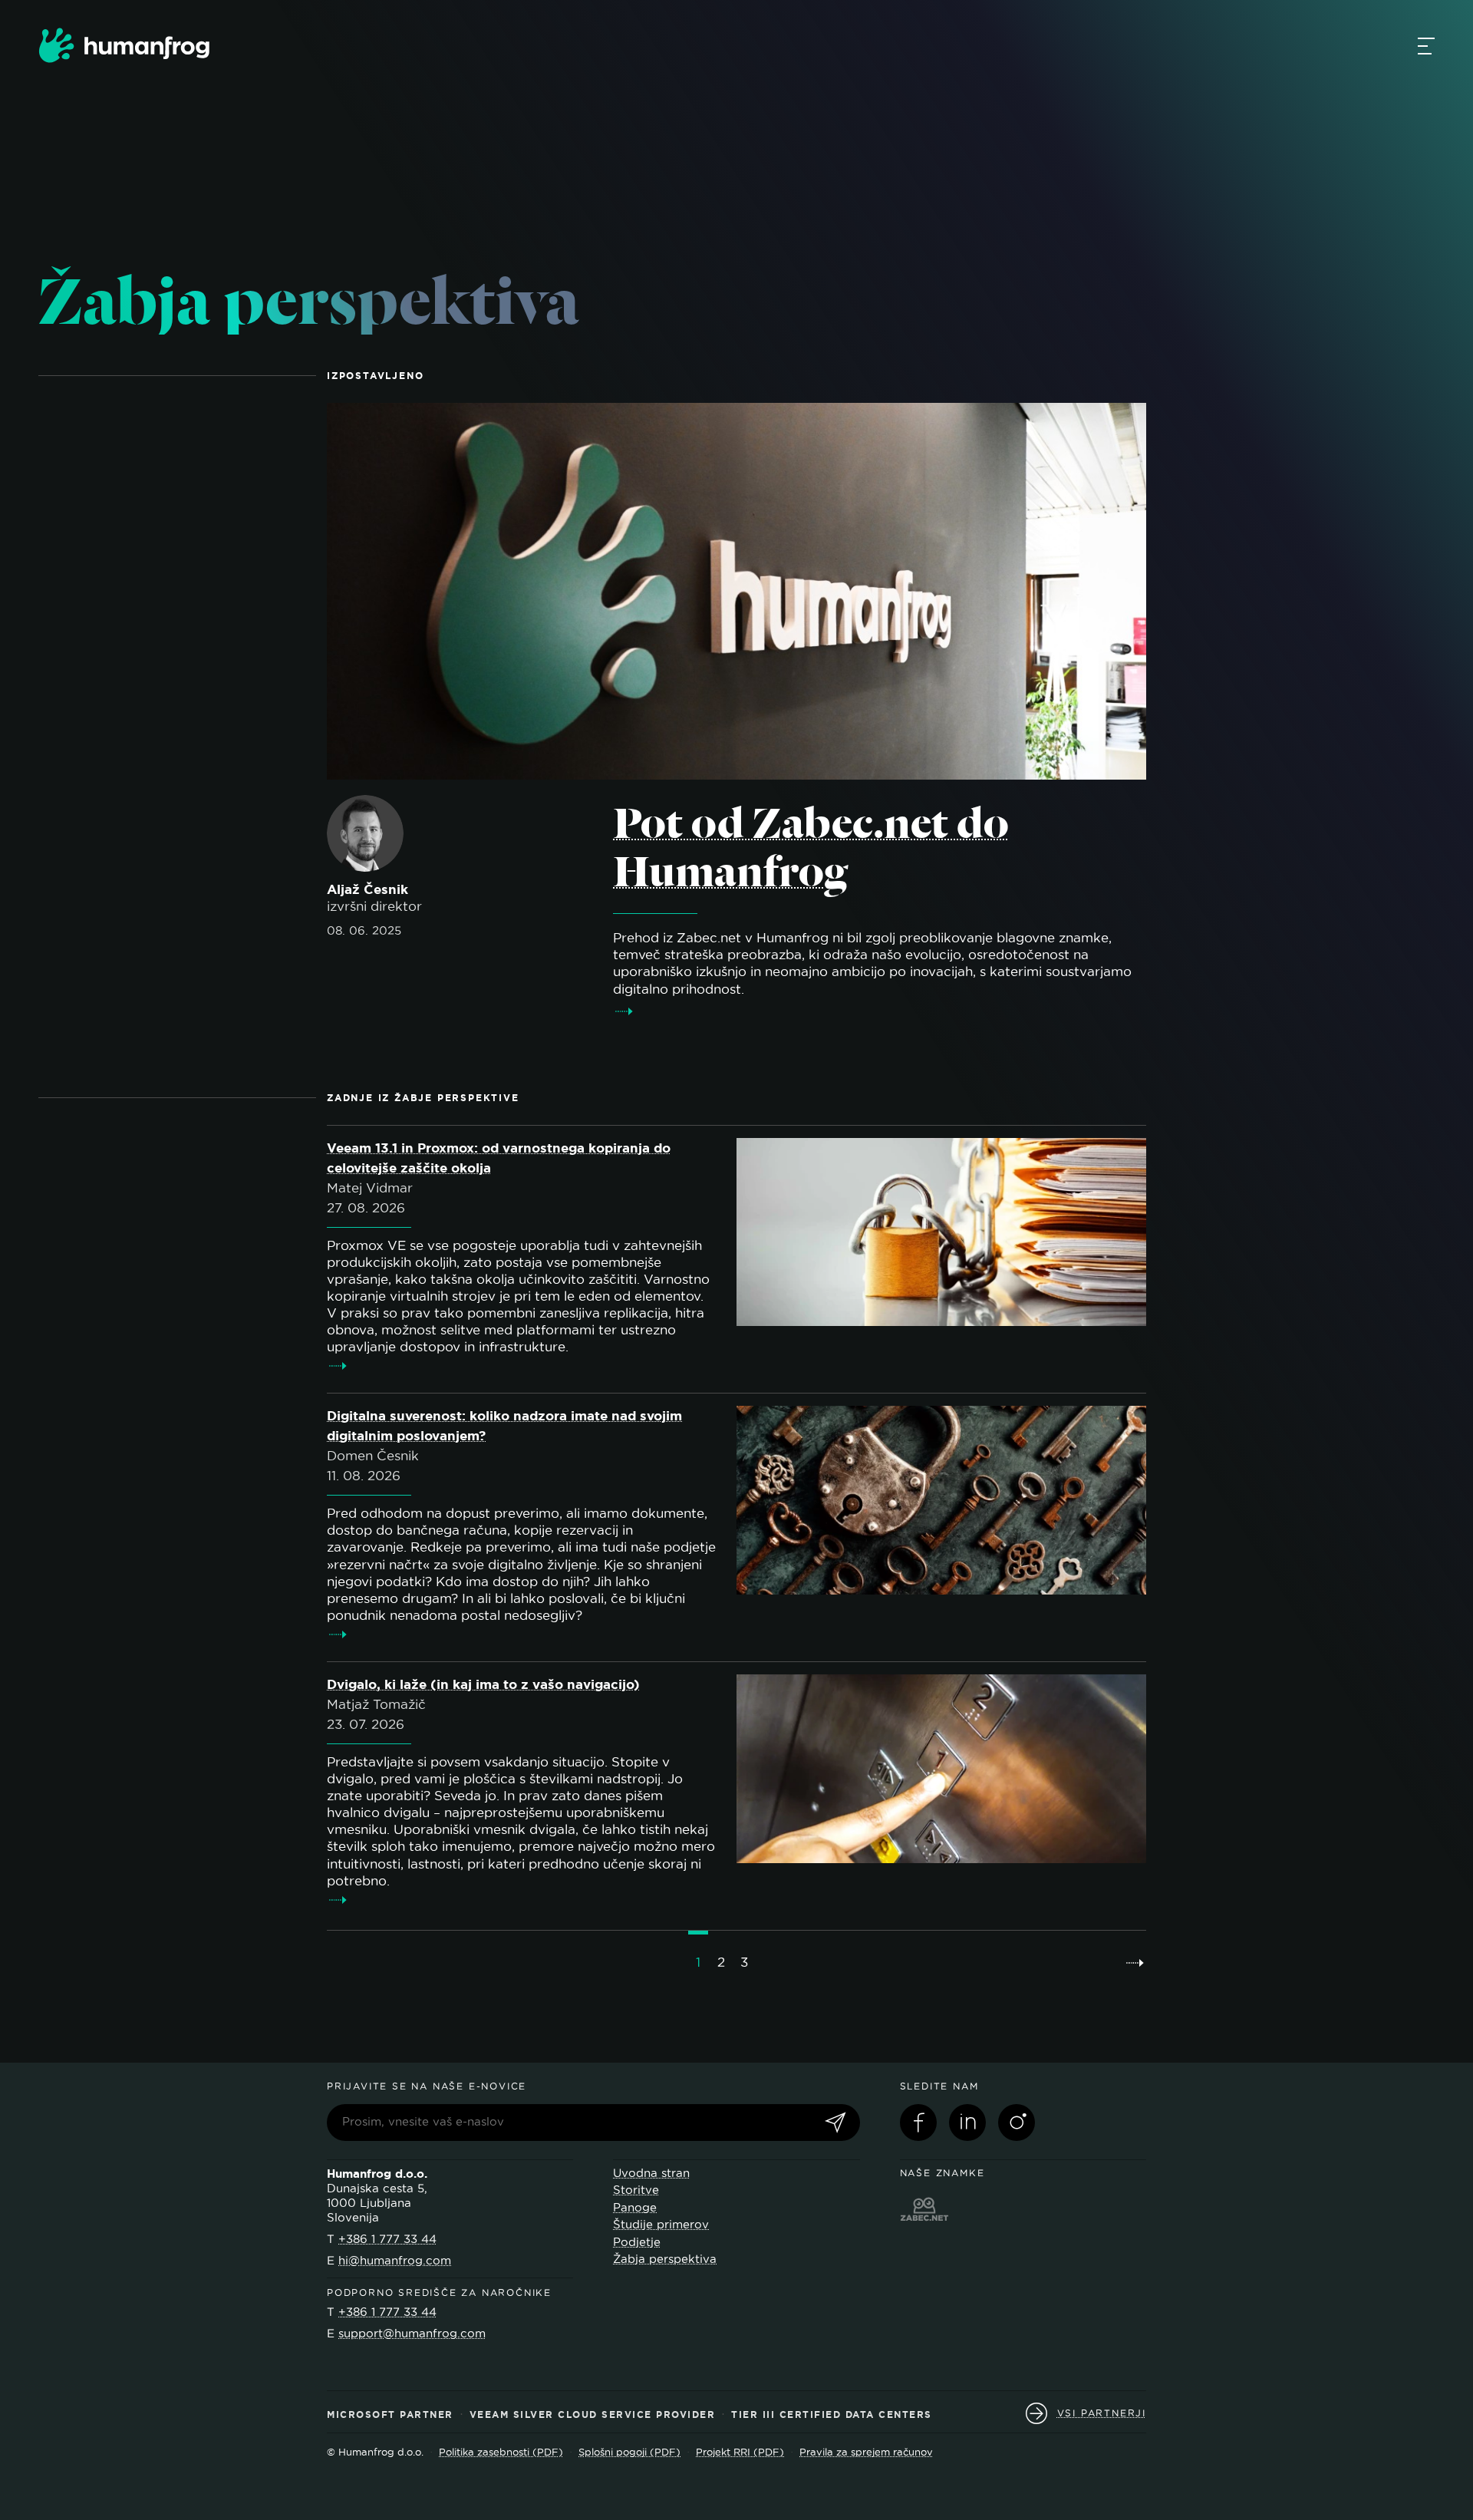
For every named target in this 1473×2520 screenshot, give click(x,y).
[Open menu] (1426, 45)
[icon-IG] (1017, 2123)
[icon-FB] (918, 2123)
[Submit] (835, 2124)
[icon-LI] (967, 2123)
